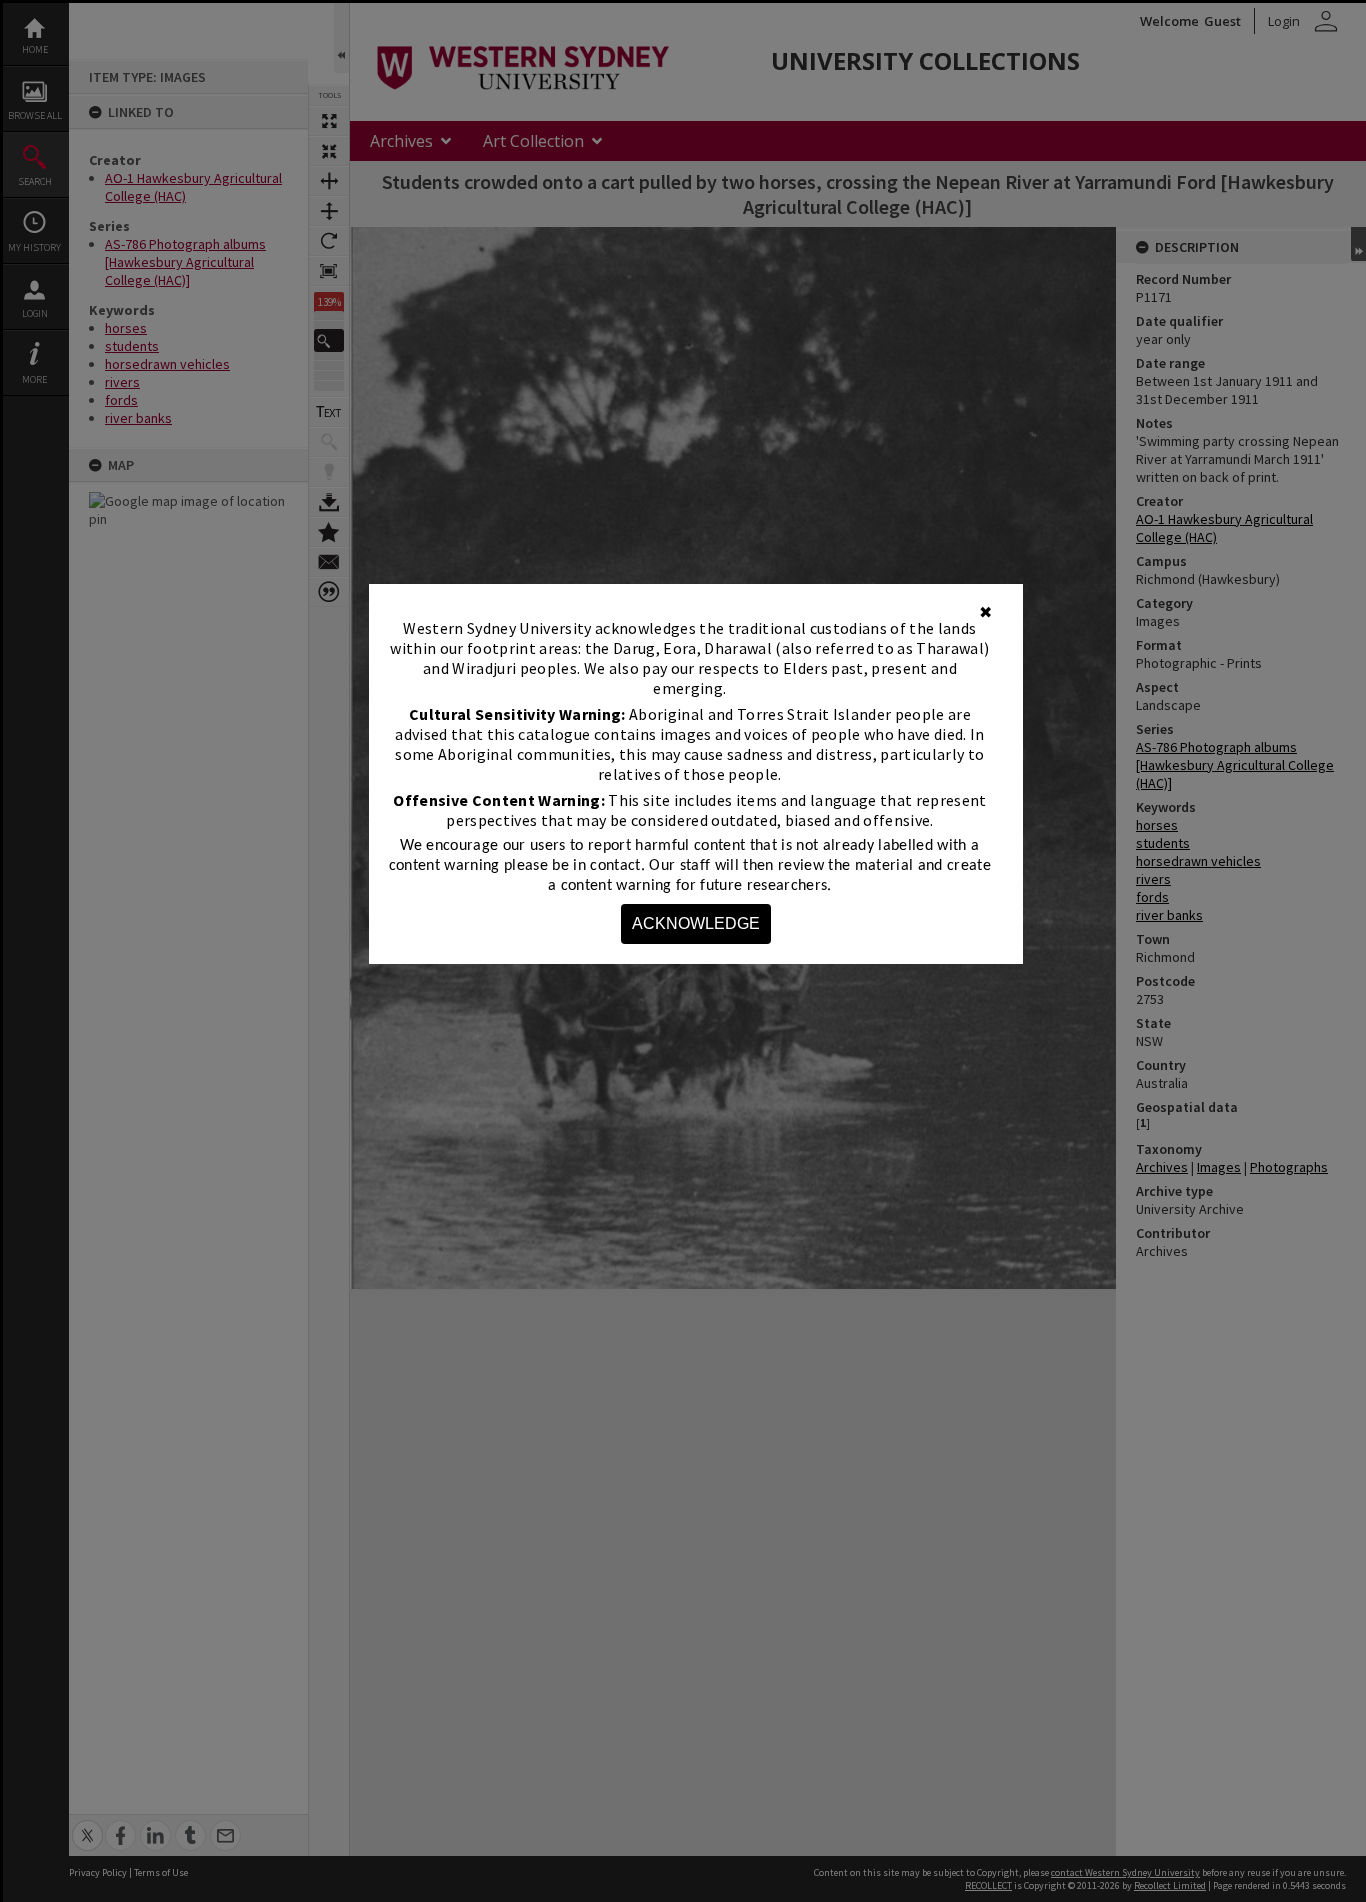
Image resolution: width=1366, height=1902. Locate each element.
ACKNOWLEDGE (696, 923)
